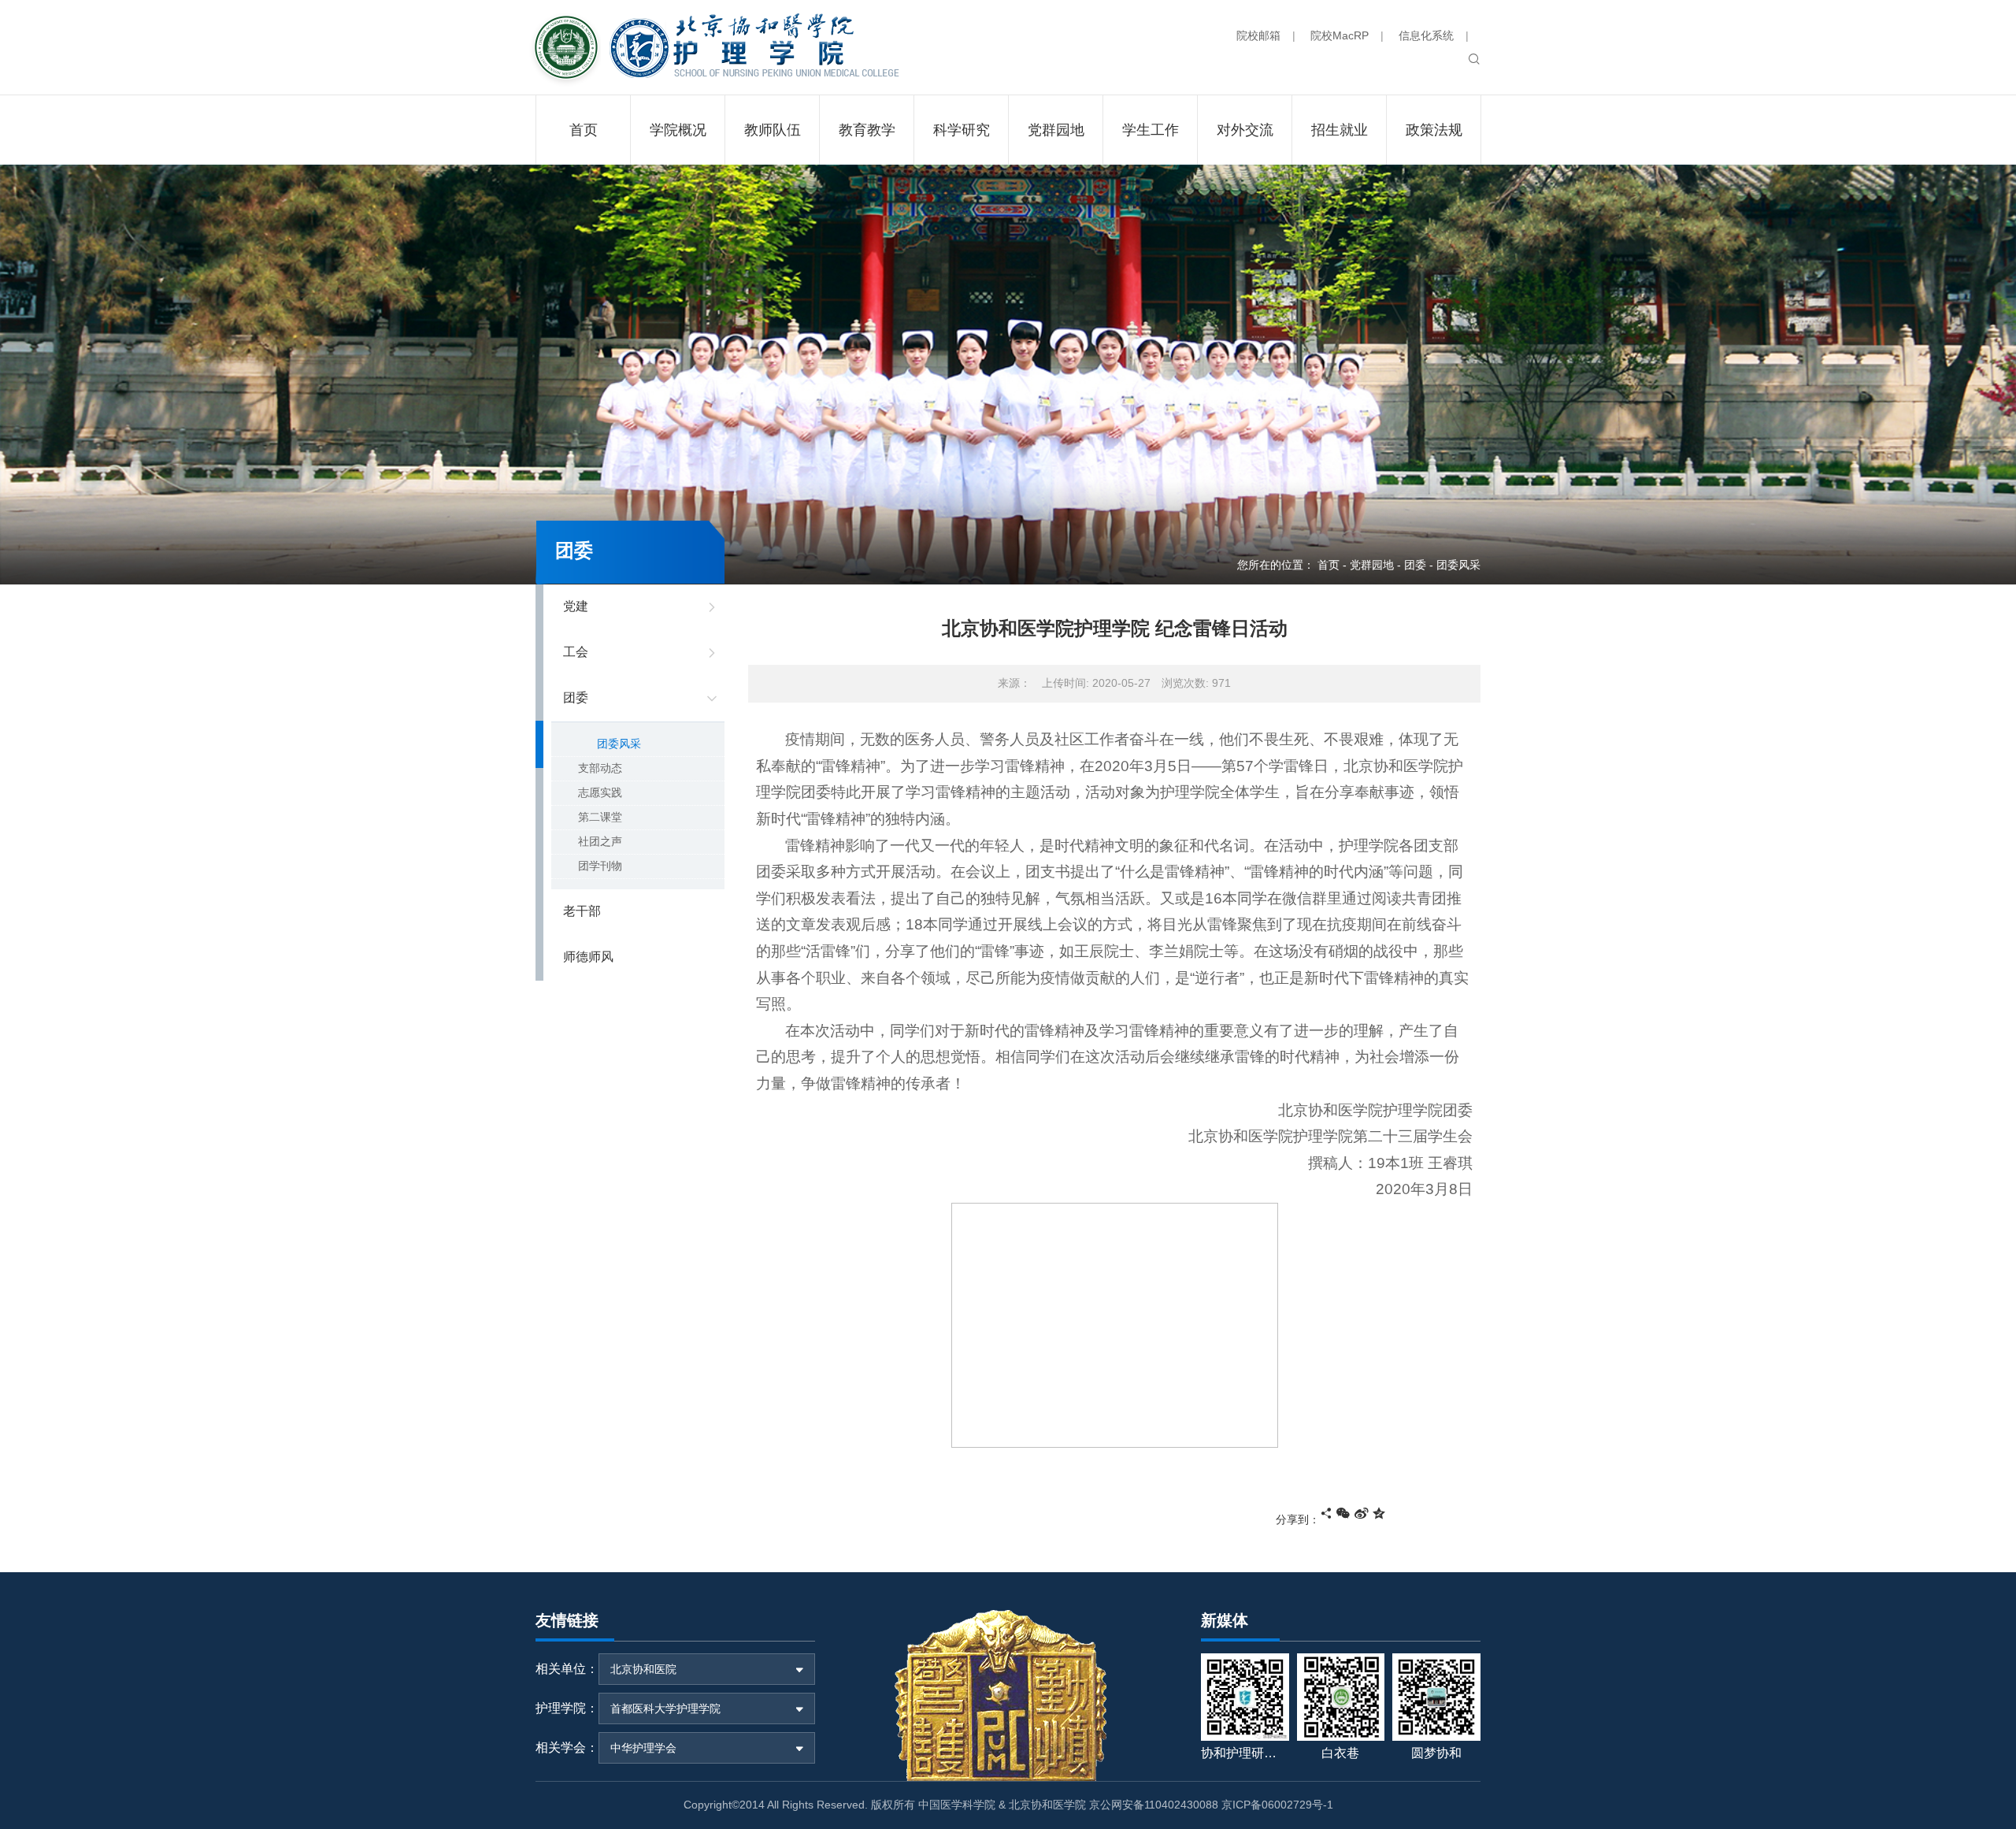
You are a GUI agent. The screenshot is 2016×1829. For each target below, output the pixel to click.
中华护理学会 (643, 1748)
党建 (576, 606)
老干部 (582, 911)
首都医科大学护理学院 (665, 1708)
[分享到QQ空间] (1379, 1513)
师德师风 (588, 957)
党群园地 (1372, 565)
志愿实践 (600, 792)
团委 (1415, 565)
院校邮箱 (1258, 35)
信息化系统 (1426, 35)
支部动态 (600, 768)
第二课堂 (600, 817)
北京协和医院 (643, 1669)
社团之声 (600, 841)
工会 (576, 652)
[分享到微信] (1343, 1513)
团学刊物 (600, 866)
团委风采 (619, 744)
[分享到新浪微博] (1362, 1513)
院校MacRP (1340, 35)
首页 (1329, 565)
